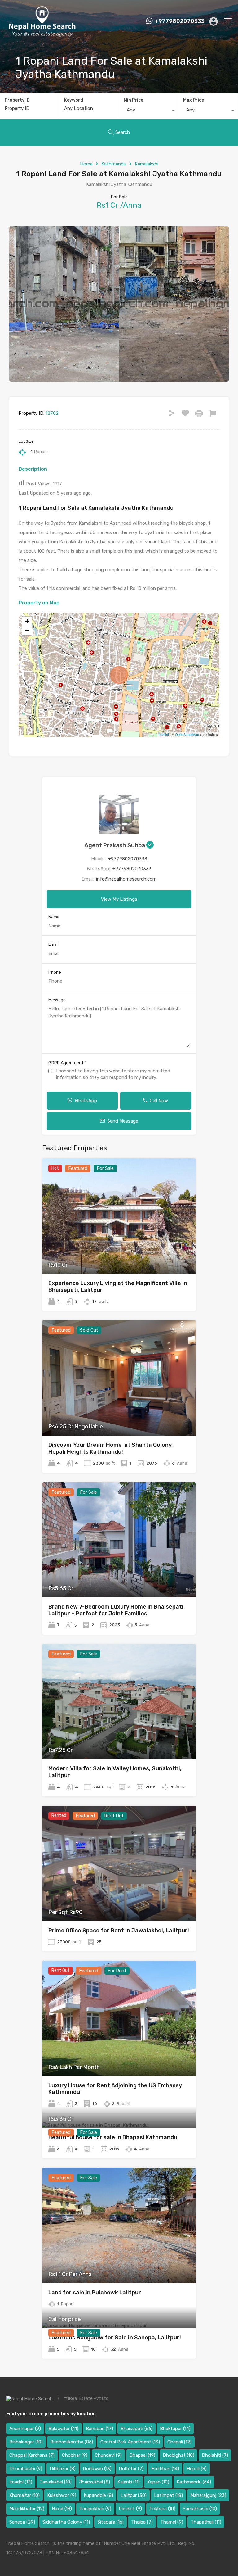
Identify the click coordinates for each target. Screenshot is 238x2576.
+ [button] (27, 621)
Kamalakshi (147, 164)
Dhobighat (178, 2455)
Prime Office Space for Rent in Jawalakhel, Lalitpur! (119, 1931)
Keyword (74, 100)
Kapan (158, 2482)
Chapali (179, 2442)
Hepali (197, 2469)
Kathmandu (114, 164)
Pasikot (130, 2509)
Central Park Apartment (130, 2442)
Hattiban (165, 2469)
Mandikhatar (27, 2509)
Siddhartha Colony (66, 2522)
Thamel (172, 2522)
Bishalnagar (26, 2442)
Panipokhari (95, 2509)
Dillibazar (63, 2469)
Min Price (133, 100)
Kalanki (129, 2482)
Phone (55, 972)
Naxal (62, 2509)
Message (57, 1000)
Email (53, 944)
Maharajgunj (208, 2495)
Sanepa (22, 2522)
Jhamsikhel (95, 2482)
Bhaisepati (137, 2429)
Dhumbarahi (26, 2469)
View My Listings (119, 899)
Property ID (17, 100)
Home (86, 164)
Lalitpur (134, 2495)
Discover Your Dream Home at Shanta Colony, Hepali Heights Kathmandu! (111, 1448)
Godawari (97, 2469)
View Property (119, 1251)
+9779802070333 (180, 21)
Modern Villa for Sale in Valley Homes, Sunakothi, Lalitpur (115, 1772)
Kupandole (98, 2495)
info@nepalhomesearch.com (126, 879)
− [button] (27, 630)
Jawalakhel (56, 2482)
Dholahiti (215, 2455)
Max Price (194, 100)
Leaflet (164, 734)
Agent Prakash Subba (115, 845)
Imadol (21, 2482)
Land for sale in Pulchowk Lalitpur (95, 2293)
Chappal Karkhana (32, 2455)
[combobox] (149, 111)
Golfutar (131, 2469)
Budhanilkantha (72, 2442)
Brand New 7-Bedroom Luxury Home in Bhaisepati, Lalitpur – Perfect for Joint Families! (117, 1610)
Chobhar (75, 2455)
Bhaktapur (175, 2429)
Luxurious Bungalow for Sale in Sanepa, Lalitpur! (115, 2338)
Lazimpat (168, 2495)
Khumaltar (24, 2495)
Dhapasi (142, 2455)
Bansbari (99, 2429)
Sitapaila (110, 2522)
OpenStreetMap (187, 734)
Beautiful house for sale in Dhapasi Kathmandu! (114, 2137)
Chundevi (108, 2455)
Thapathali (206, 2522)
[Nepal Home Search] (42, 35)
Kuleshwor (62, 2495)
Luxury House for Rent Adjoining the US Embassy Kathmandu (115, 2089)
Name (54, 917)
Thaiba (142, 2522)
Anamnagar (25, 2429)
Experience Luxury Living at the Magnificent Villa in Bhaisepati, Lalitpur (118, 1287)
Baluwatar (63, 2429)
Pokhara (162, 2509)
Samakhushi (200, 2509)
